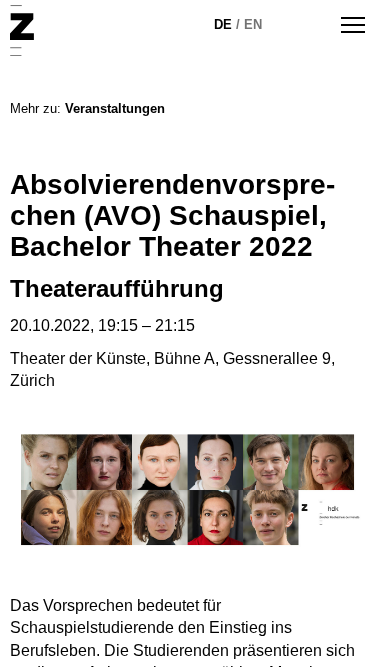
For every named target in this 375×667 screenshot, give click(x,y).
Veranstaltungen (115, 108)
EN (253, 24)
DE (223, 24)
